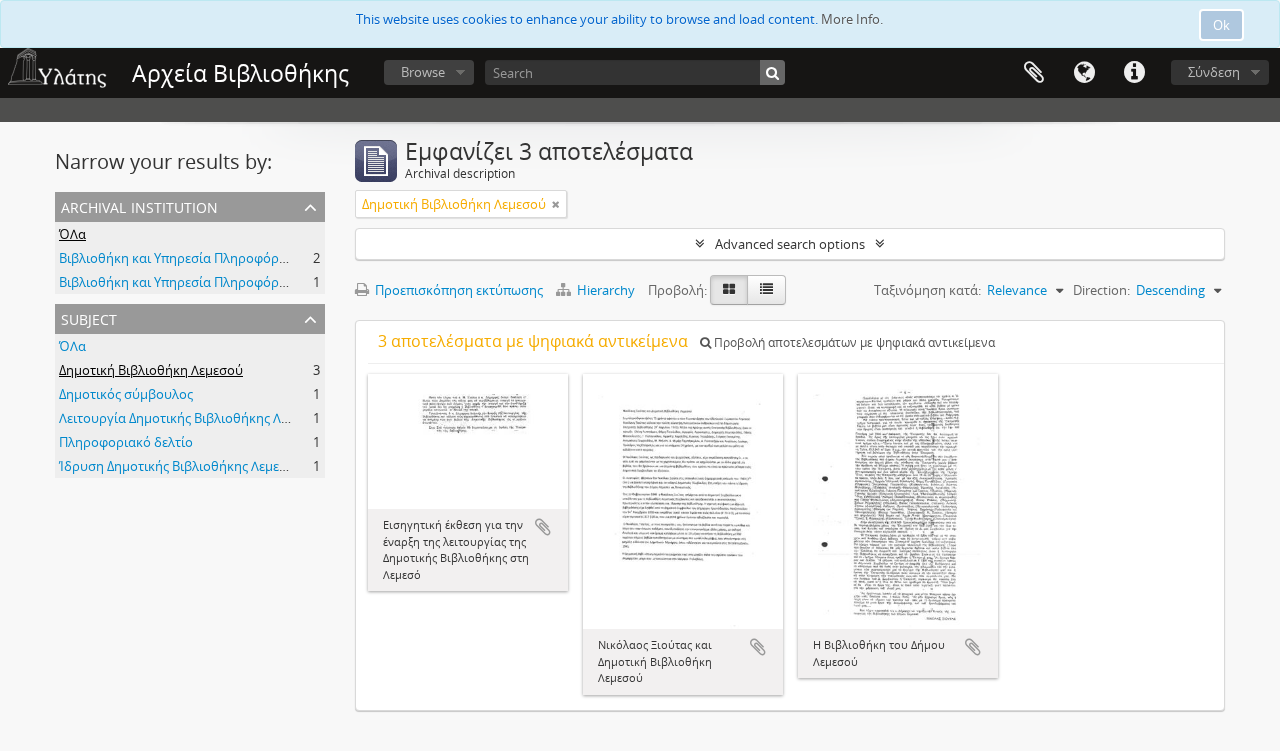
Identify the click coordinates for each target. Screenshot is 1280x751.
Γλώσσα (1084, 73)
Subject (89, 317)
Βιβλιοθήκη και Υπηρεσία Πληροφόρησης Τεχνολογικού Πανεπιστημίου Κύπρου (300, 258)
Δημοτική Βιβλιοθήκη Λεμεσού (151, 370)
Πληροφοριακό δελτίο (126, 442)
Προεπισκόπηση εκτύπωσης (457, 290)
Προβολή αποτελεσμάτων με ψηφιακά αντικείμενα (853, 342)
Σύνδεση (1214, 72)
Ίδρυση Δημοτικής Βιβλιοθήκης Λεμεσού (181, 466)
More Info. (852, 19)
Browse (423, 72)
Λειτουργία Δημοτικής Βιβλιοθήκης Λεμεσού (192, 418)
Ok (1221, 25)
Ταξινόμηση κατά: (927, 290)
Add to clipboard (543, 527)
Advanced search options (790, 244)
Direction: (1101, 290)
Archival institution (139, 205)
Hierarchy (606, 290)
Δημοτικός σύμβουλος (126, 394)
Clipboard (1034, 73)
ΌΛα (72, 234)
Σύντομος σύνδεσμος (1134, 73)
